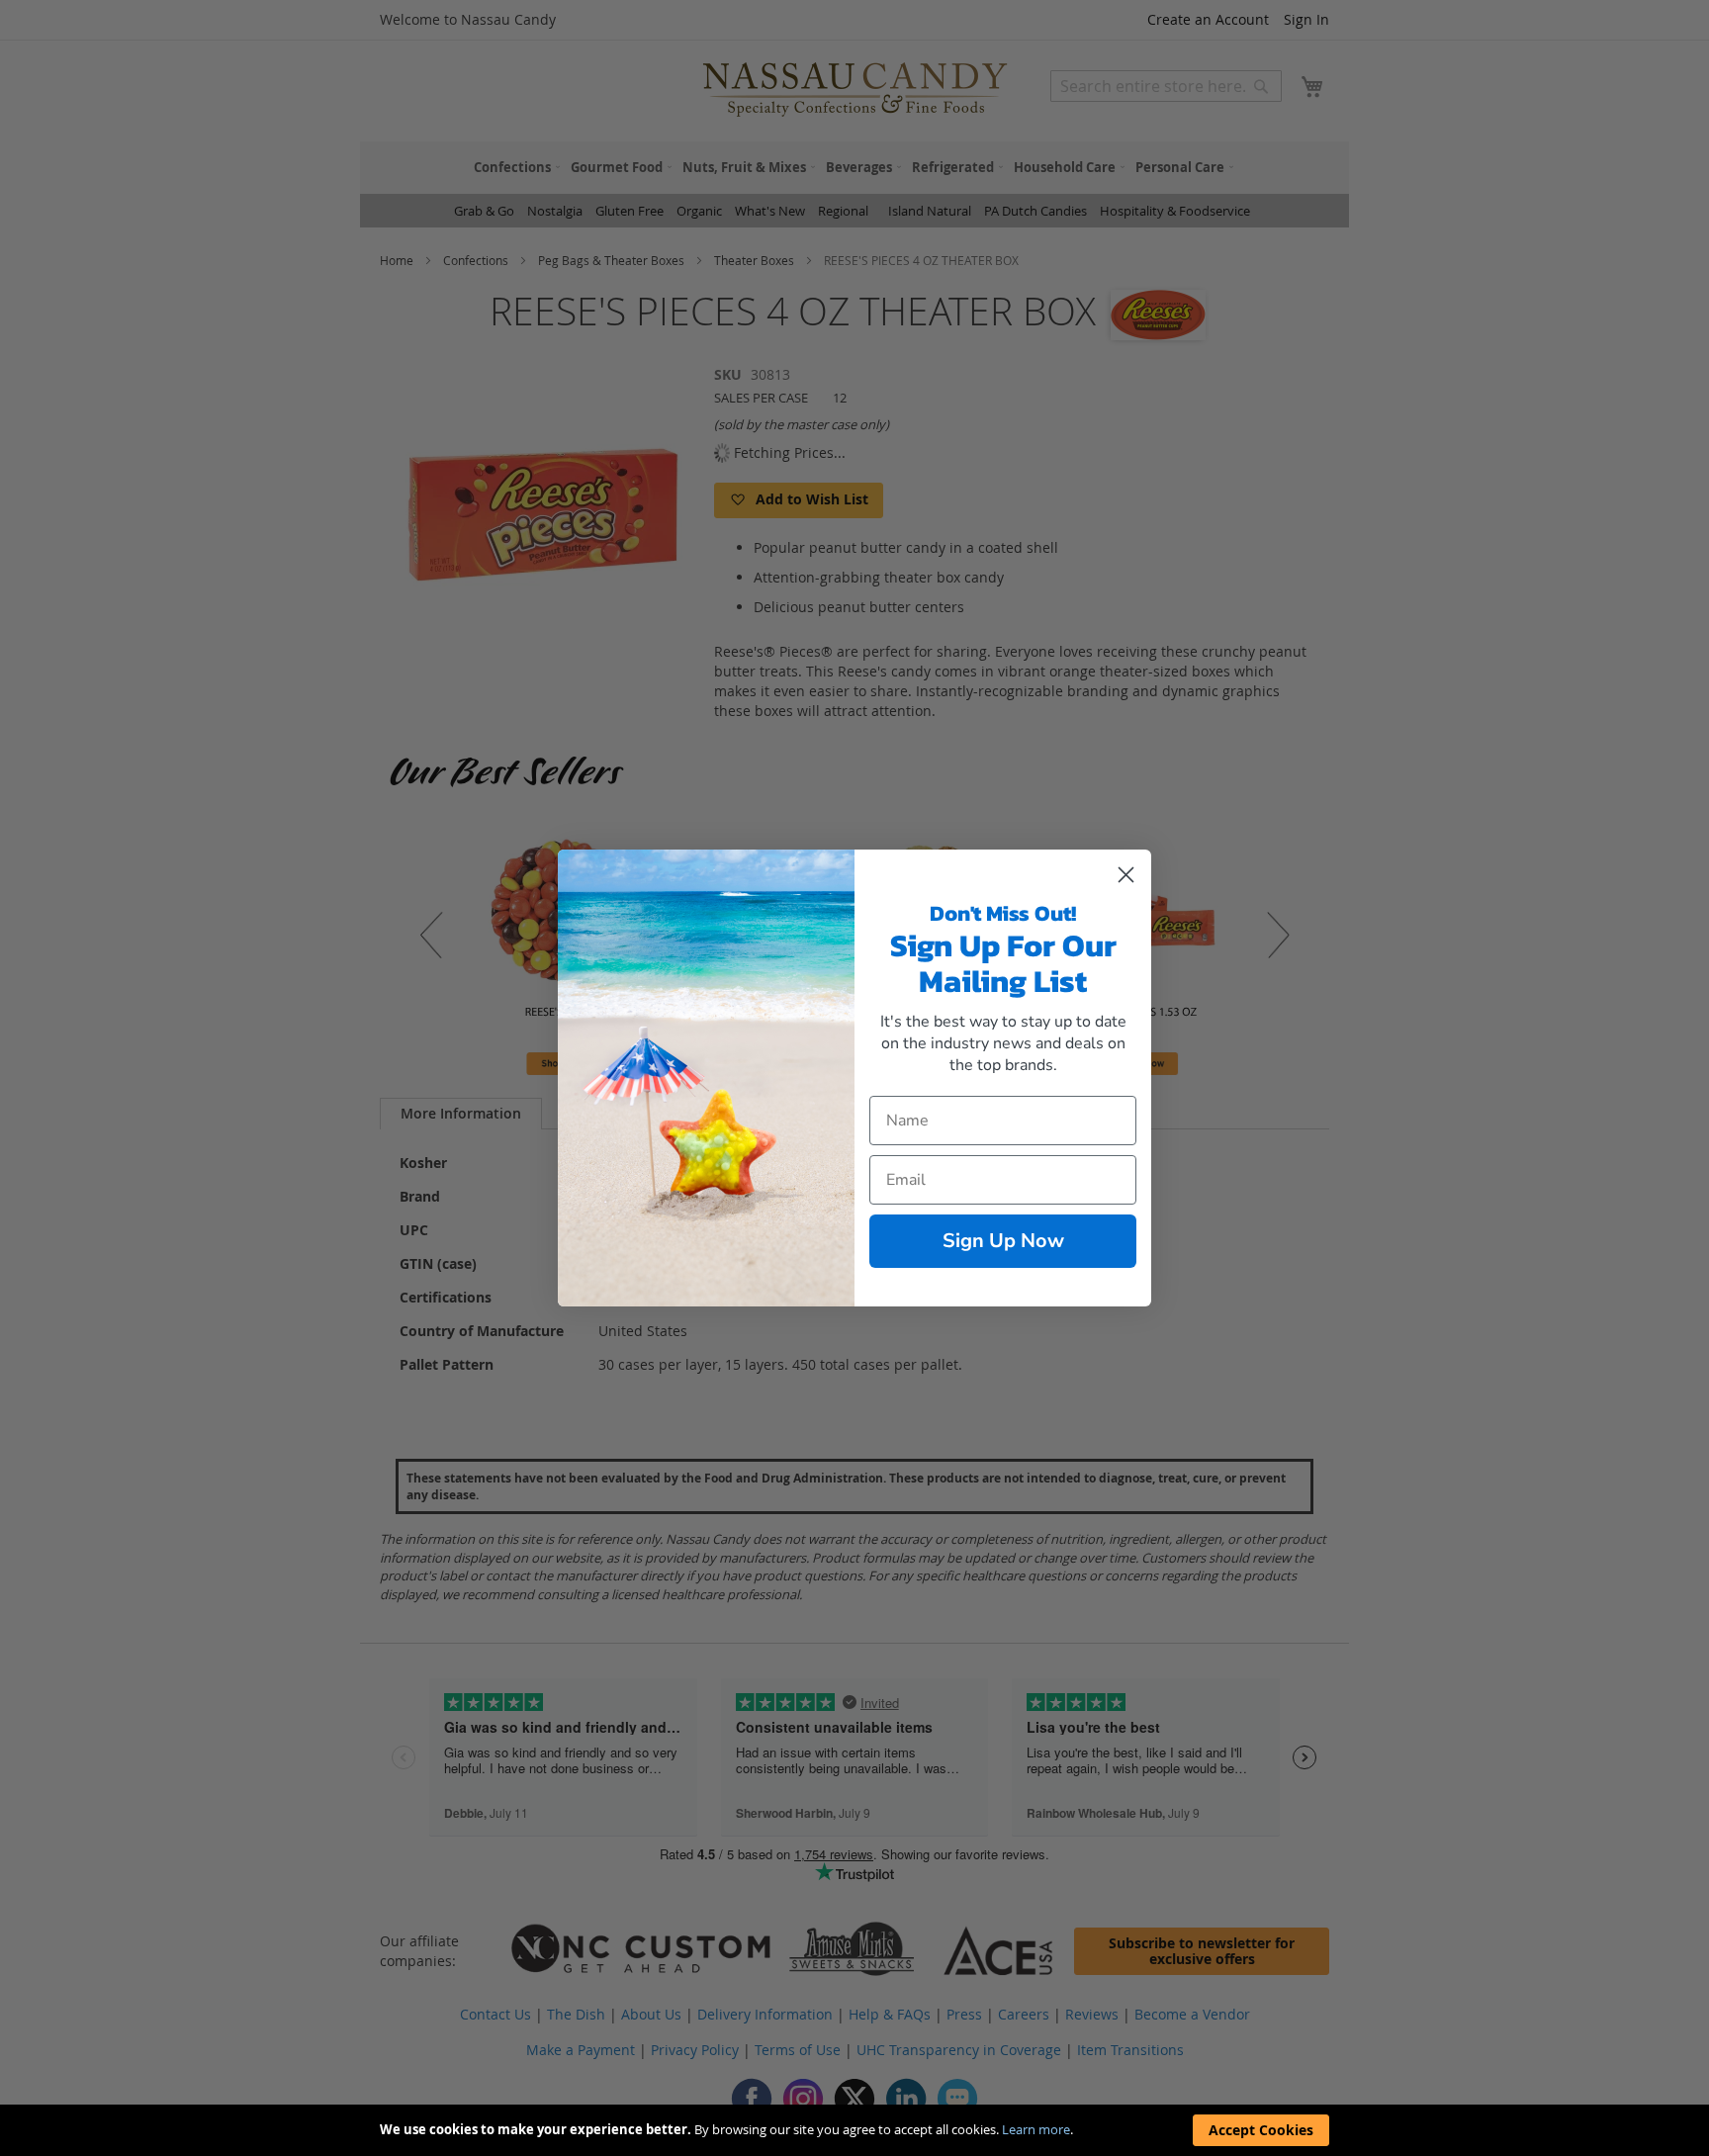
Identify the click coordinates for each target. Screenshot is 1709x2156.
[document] (854, 2130)
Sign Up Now (1003, 1241)
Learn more (1036, 2129)
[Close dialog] (1126, 875)
